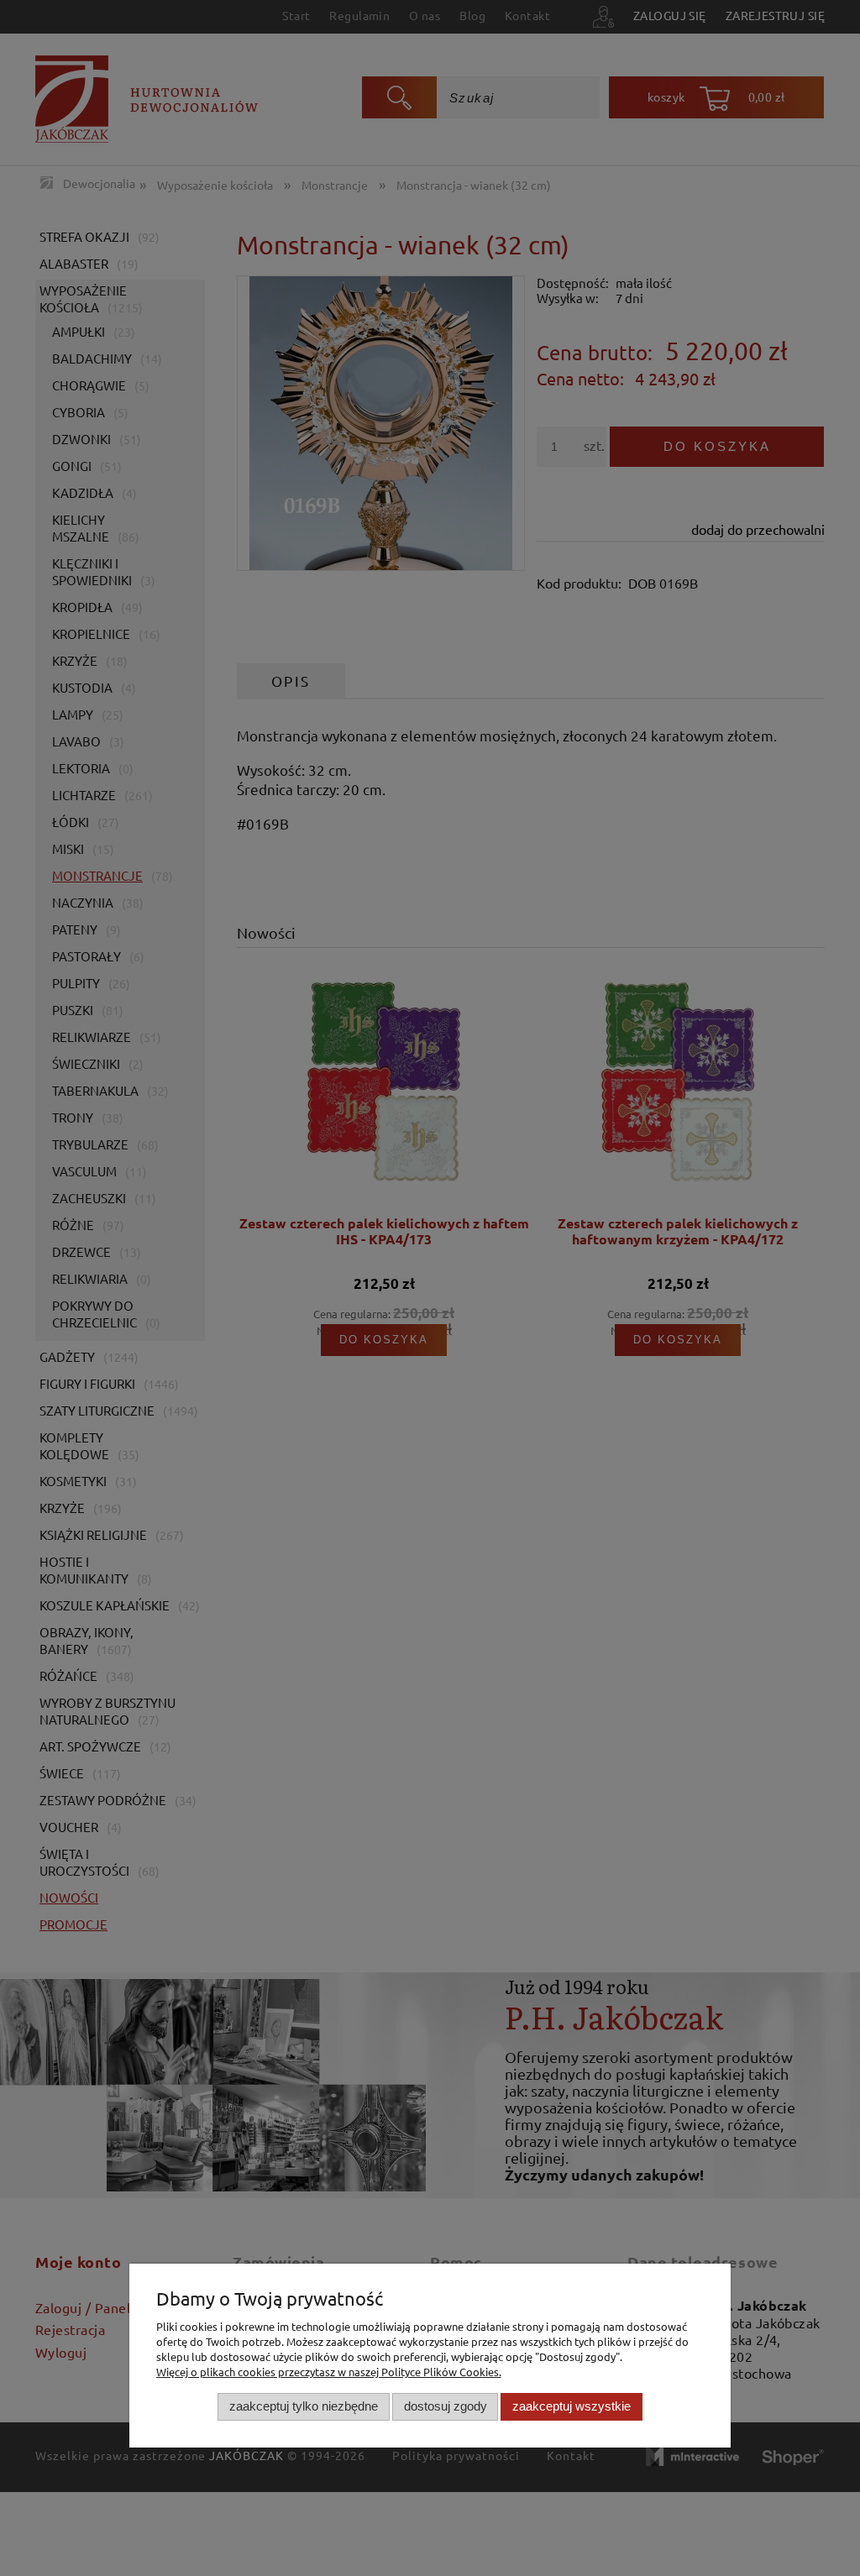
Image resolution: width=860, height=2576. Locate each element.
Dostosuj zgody (446, 2406)
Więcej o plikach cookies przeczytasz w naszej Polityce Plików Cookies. (329, 2372)
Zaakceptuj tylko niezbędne (304, 2406)
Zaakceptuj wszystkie (572, 2406)
